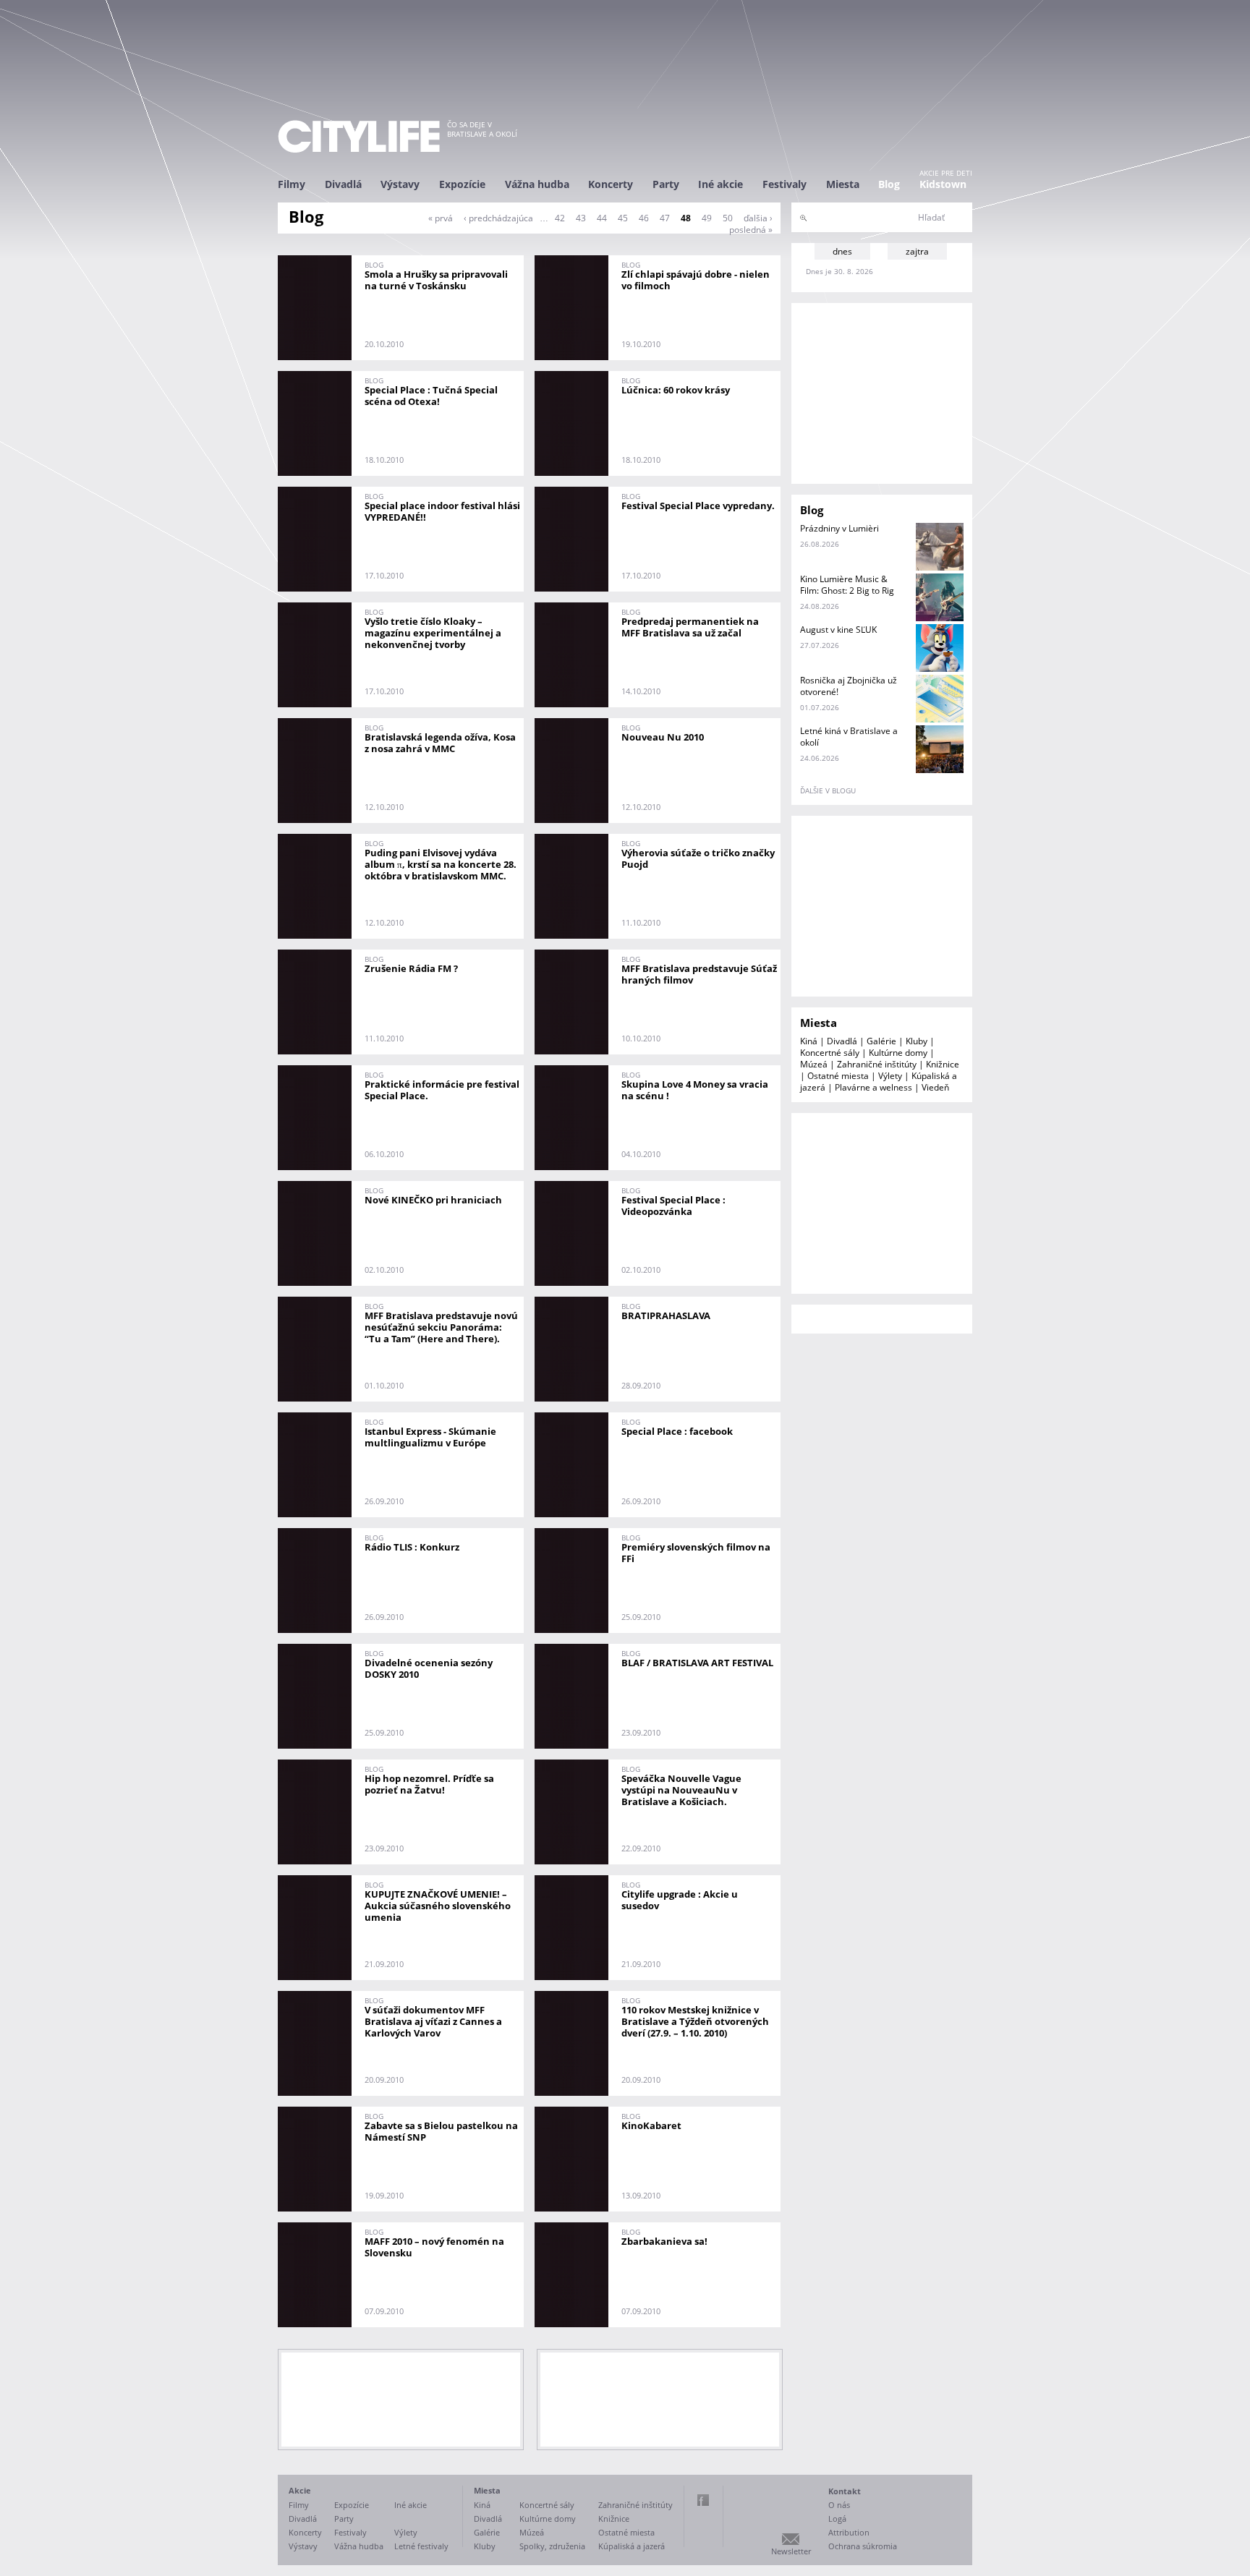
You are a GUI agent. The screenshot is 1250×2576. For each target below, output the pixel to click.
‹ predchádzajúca (498, 218)
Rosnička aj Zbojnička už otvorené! (849, 686)
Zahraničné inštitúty (877, 1064)
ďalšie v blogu (828, 790)
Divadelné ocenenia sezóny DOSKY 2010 (429, 1668)
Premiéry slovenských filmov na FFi (696, 1553)
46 (644, 218)
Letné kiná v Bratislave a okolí (849, 737)
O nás (839, 2505)
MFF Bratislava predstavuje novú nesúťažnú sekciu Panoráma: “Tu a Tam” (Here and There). (441, 1327)
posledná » (751, 230)
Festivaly (785, 184)
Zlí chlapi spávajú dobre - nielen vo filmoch (696, 280)
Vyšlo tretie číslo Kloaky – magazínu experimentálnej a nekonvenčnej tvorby (433, 633)
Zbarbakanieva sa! (664, 2241)
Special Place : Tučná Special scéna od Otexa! (431, 396)
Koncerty (611, 184)
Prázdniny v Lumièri (839, 528)
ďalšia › (758, 218)
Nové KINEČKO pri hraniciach (433, 1200)
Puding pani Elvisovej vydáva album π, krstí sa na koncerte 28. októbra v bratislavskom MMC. (441, 864)
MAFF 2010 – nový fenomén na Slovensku (434, 2247)
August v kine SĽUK (838, 630)
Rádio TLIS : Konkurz (412, 1547)
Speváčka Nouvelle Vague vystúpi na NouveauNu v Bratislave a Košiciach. (681, 1790)
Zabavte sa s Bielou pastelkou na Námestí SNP (441, 2131)
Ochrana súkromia (863, 2546)
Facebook (703, 2500)
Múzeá (814, 1064)
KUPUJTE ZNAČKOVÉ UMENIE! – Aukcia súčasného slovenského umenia (438, 1906)
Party (666, 184)
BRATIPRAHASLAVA (666, 1315)
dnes (842, 251)
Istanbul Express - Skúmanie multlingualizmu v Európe (430, 1437)
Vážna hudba (537, 184)
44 (602, 218)
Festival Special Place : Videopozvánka (673, 1206)
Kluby (917, 1041)
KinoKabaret (651, 2125)
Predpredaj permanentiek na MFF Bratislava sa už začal (690, 627)
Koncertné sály (830, 1053)
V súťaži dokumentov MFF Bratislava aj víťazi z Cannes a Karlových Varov (433, 2021)
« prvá (441, 218)
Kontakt (845, 2491)
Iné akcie (720, 184)
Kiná (809, 1041)
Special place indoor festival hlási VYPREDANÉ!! (442, 511)
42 (560, 218)
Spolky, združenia (552, 2546)
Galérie (881, 1041)
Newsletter (791, 2551)
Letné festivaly (421, 2546)
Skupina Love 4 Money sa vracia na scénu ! (695, 1090)
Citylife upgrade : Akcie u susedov (680, 1900)
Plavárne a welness (873, 1087)
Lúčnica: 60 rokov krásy (676, 390)
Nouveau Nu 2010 (663, 737)
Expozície (462, 184)
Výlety (890, 1076)
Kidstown (943, 184)
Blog (889, 184)
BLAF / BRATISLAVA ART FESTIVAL (697, 1663)
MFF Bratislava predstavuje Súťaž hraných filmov (699, 974)
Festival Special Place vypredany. (698, 506)
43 (581, 218)
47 (665, 218)
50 (728, 218)
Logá (837, 2519)
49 (707, 218)
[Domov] (359, 136)
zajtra (917, 251)
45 (623, 218)
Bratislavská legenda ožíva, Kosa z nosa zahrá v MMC (440, 743)
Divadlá (343, 184)
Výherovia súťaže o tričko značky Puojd (698, 858)
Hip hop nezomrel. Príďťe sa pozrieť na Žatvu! (429, 1784)
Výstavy (400, 184)
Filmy (292, 184)
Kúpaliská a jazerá (632, 2546)
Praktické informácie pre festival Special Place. (442, 1090)
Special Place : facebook (677, 1431)
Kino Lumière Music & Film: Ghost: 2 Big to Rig (847, 585)
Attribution (849, 2532)
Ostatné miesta (838, 1076)
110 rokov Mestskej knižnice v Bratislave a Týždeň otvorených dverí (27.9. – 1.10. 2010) (695, 2021)
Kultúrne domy (898, 1053)
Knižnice (943, 1064)
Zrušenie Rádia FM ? (411, 968)
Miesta (843, 184)
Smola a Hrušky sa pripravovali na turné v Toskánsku (436, 280)
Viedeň (935, 1087)
